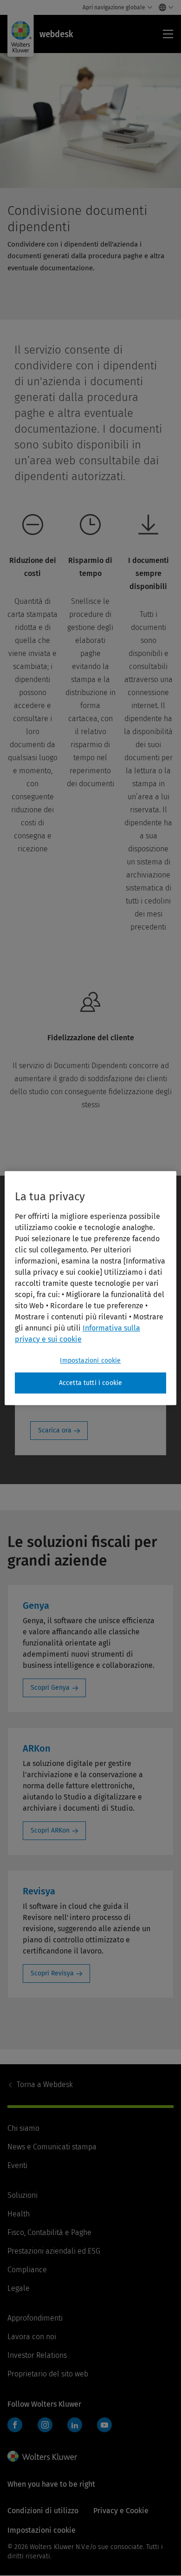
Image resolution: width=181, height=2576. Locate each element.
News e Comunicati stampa (52, 2147)
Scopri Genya (50, 1688)
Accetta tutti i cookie (91, 1383)
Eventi (17, 2165)
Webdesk (45, 2084)
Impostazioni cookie (90, 1361)
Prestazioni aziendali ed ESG (54, 2251)
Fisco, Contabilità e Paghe (49, 2232)
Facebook (15, 2425)
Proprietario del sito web (48, 2374)
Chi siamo (23, 2128)
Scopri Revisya (52, 1973)
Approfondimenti (35, 2318)
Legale (19, 2288)
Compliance (27, 2270)
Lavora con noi (32, 2337)
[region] (91, 1288)
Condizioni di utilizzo (43, 2511)
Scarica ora (55, 1430)
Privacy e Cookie (121, 2511)
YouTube (104, 2425)
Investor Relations (37, 2355)
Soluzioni (23, 2195)
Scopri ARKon (50, 1830)
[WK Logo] (42, 2456)
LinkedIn (75, 2425)
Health (19, 2214)
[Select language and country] (164, 7)
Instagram (45, 2425)
